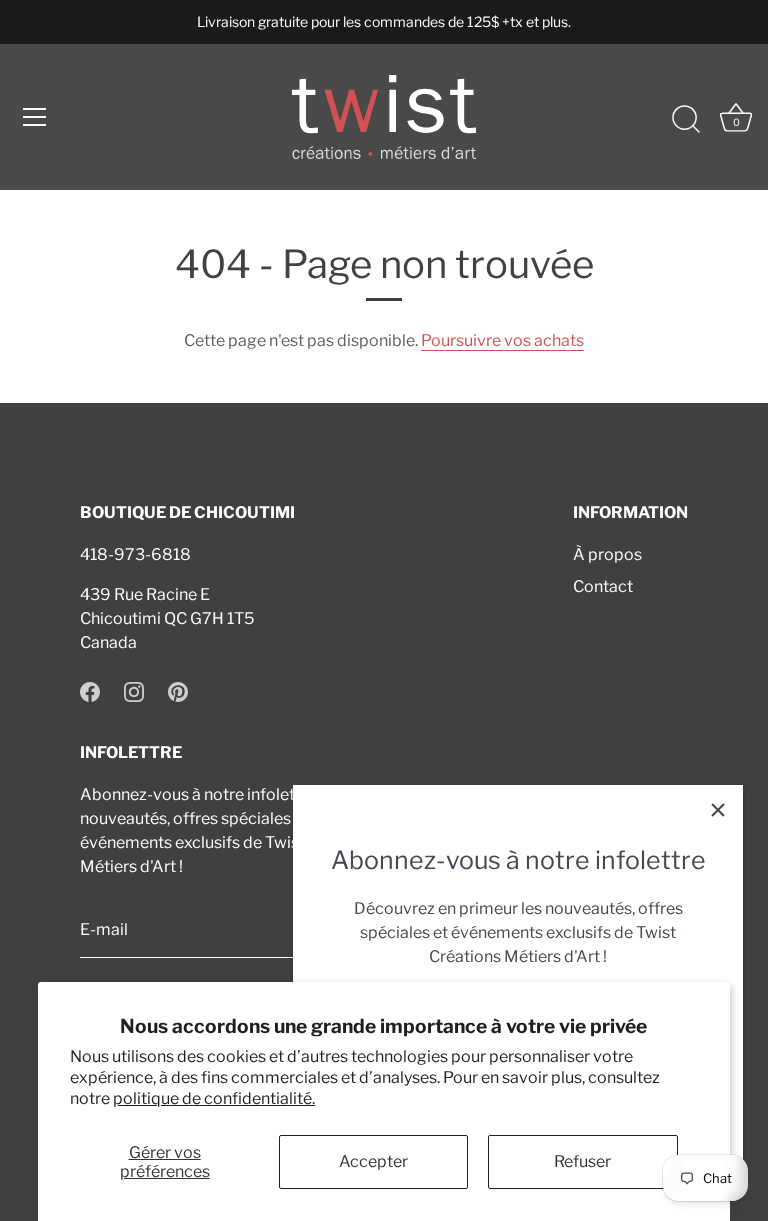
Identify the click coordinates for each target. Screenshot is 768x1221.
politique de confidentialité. (214, 1098)
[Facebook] (90, 690)
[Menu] (35, 117)
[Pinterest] (178, 690)
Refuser (582, 1161)
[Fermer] (718, 810)
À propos (607, 554)
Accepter (373, 1161)
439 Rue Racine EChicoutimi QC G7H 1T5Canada (167, 618)
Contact (603, 586)
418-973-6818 (135, 554)
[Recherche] (686, 120)
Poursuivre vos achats (502, 340)
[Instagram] (134, 690)
